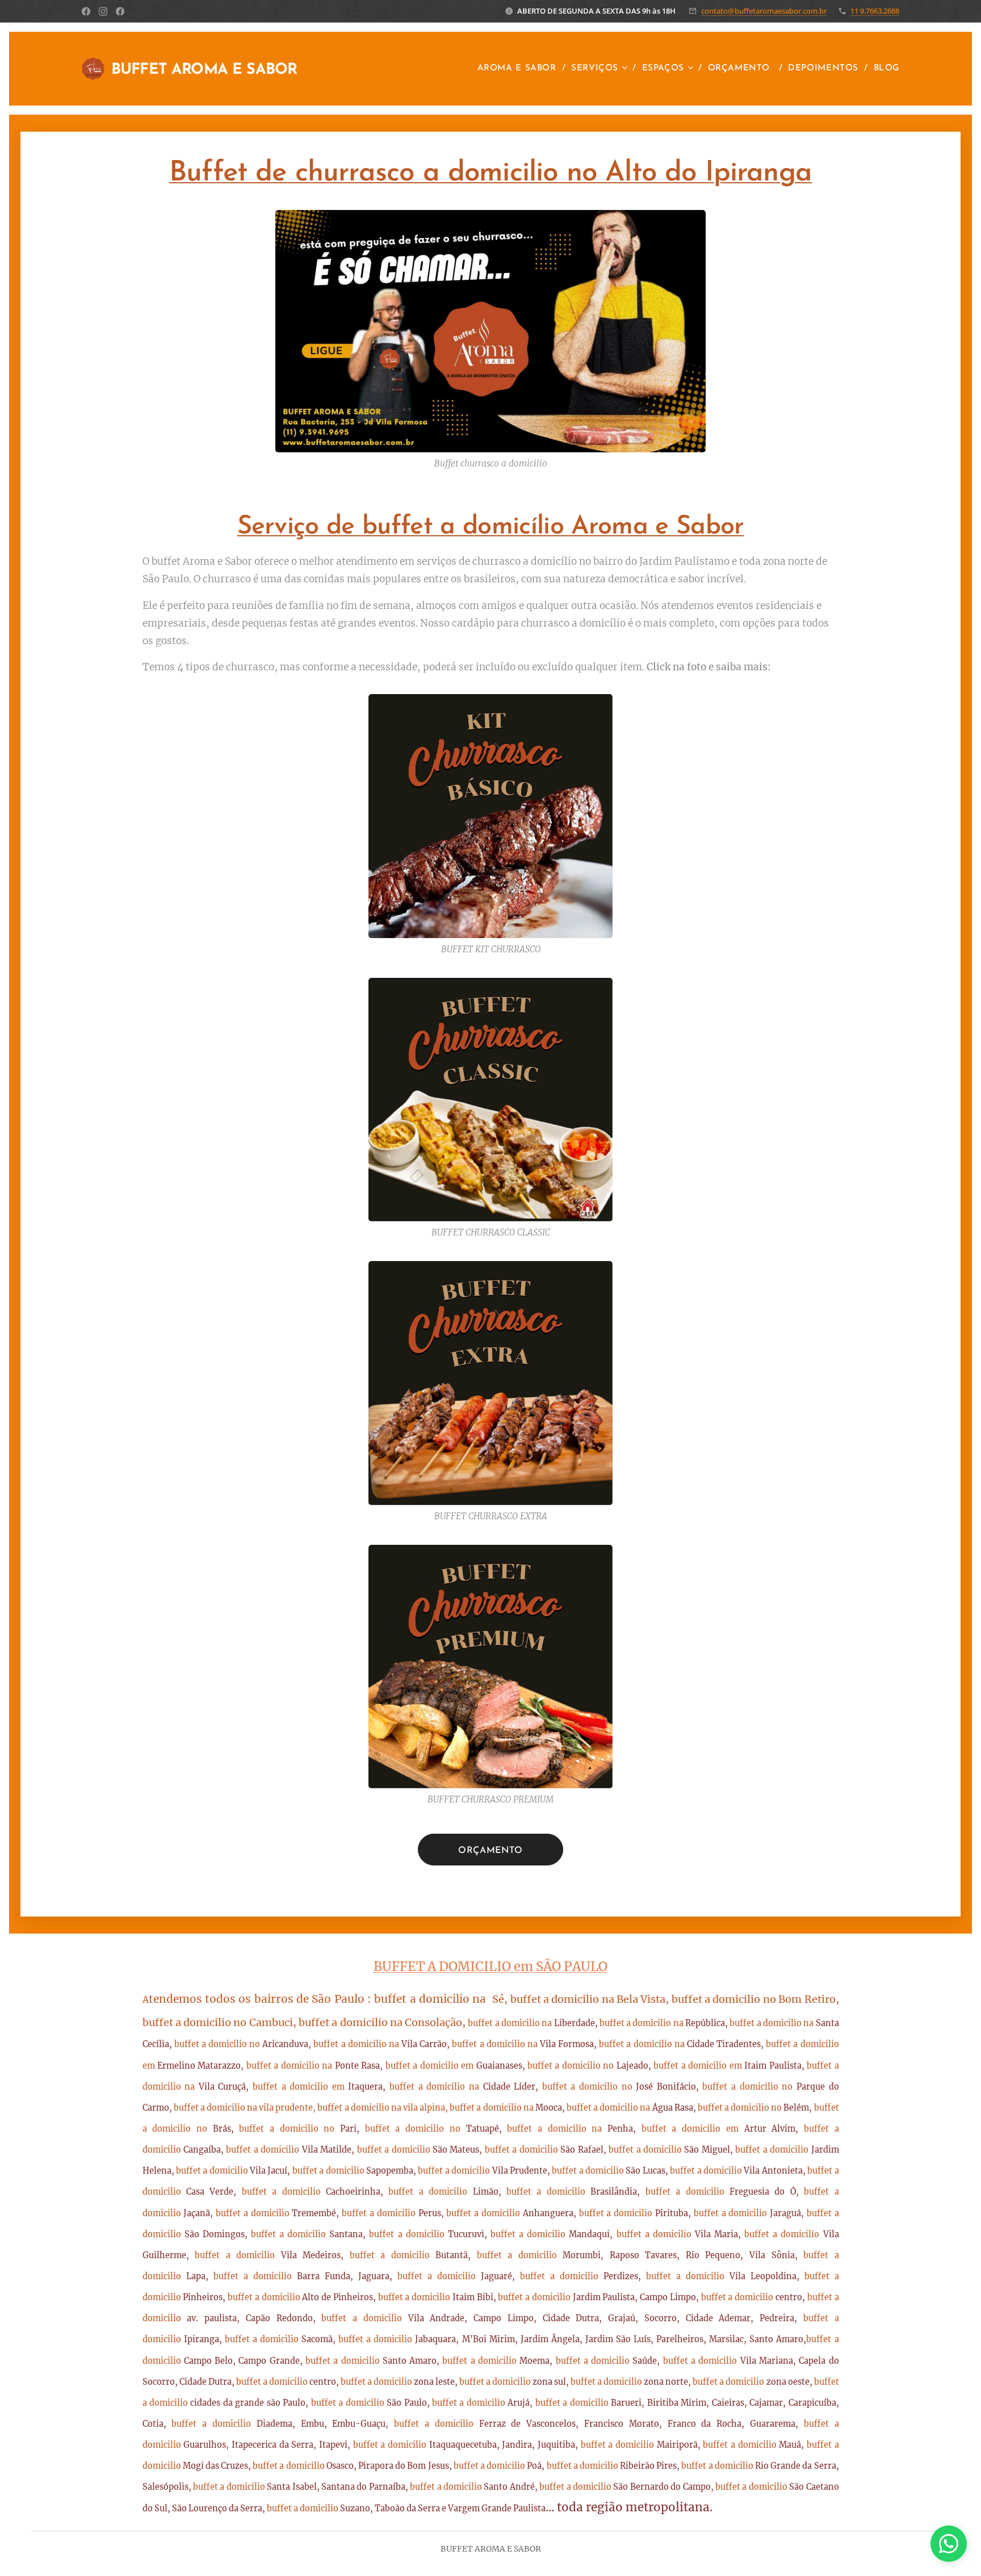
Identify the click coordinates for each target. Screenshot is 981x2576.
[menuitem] (520, 69)
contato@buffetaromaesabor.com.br (764, 11)
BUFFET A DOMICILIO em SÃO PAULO (491, 1966)
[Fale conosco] (949, 2544)
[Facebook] (86, 11)
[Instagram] (103, 11)
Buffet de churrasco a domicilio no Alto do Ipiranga (491, 173)
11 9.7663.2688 (875, 11)
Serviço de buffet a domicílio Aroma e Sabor (491, 527)
